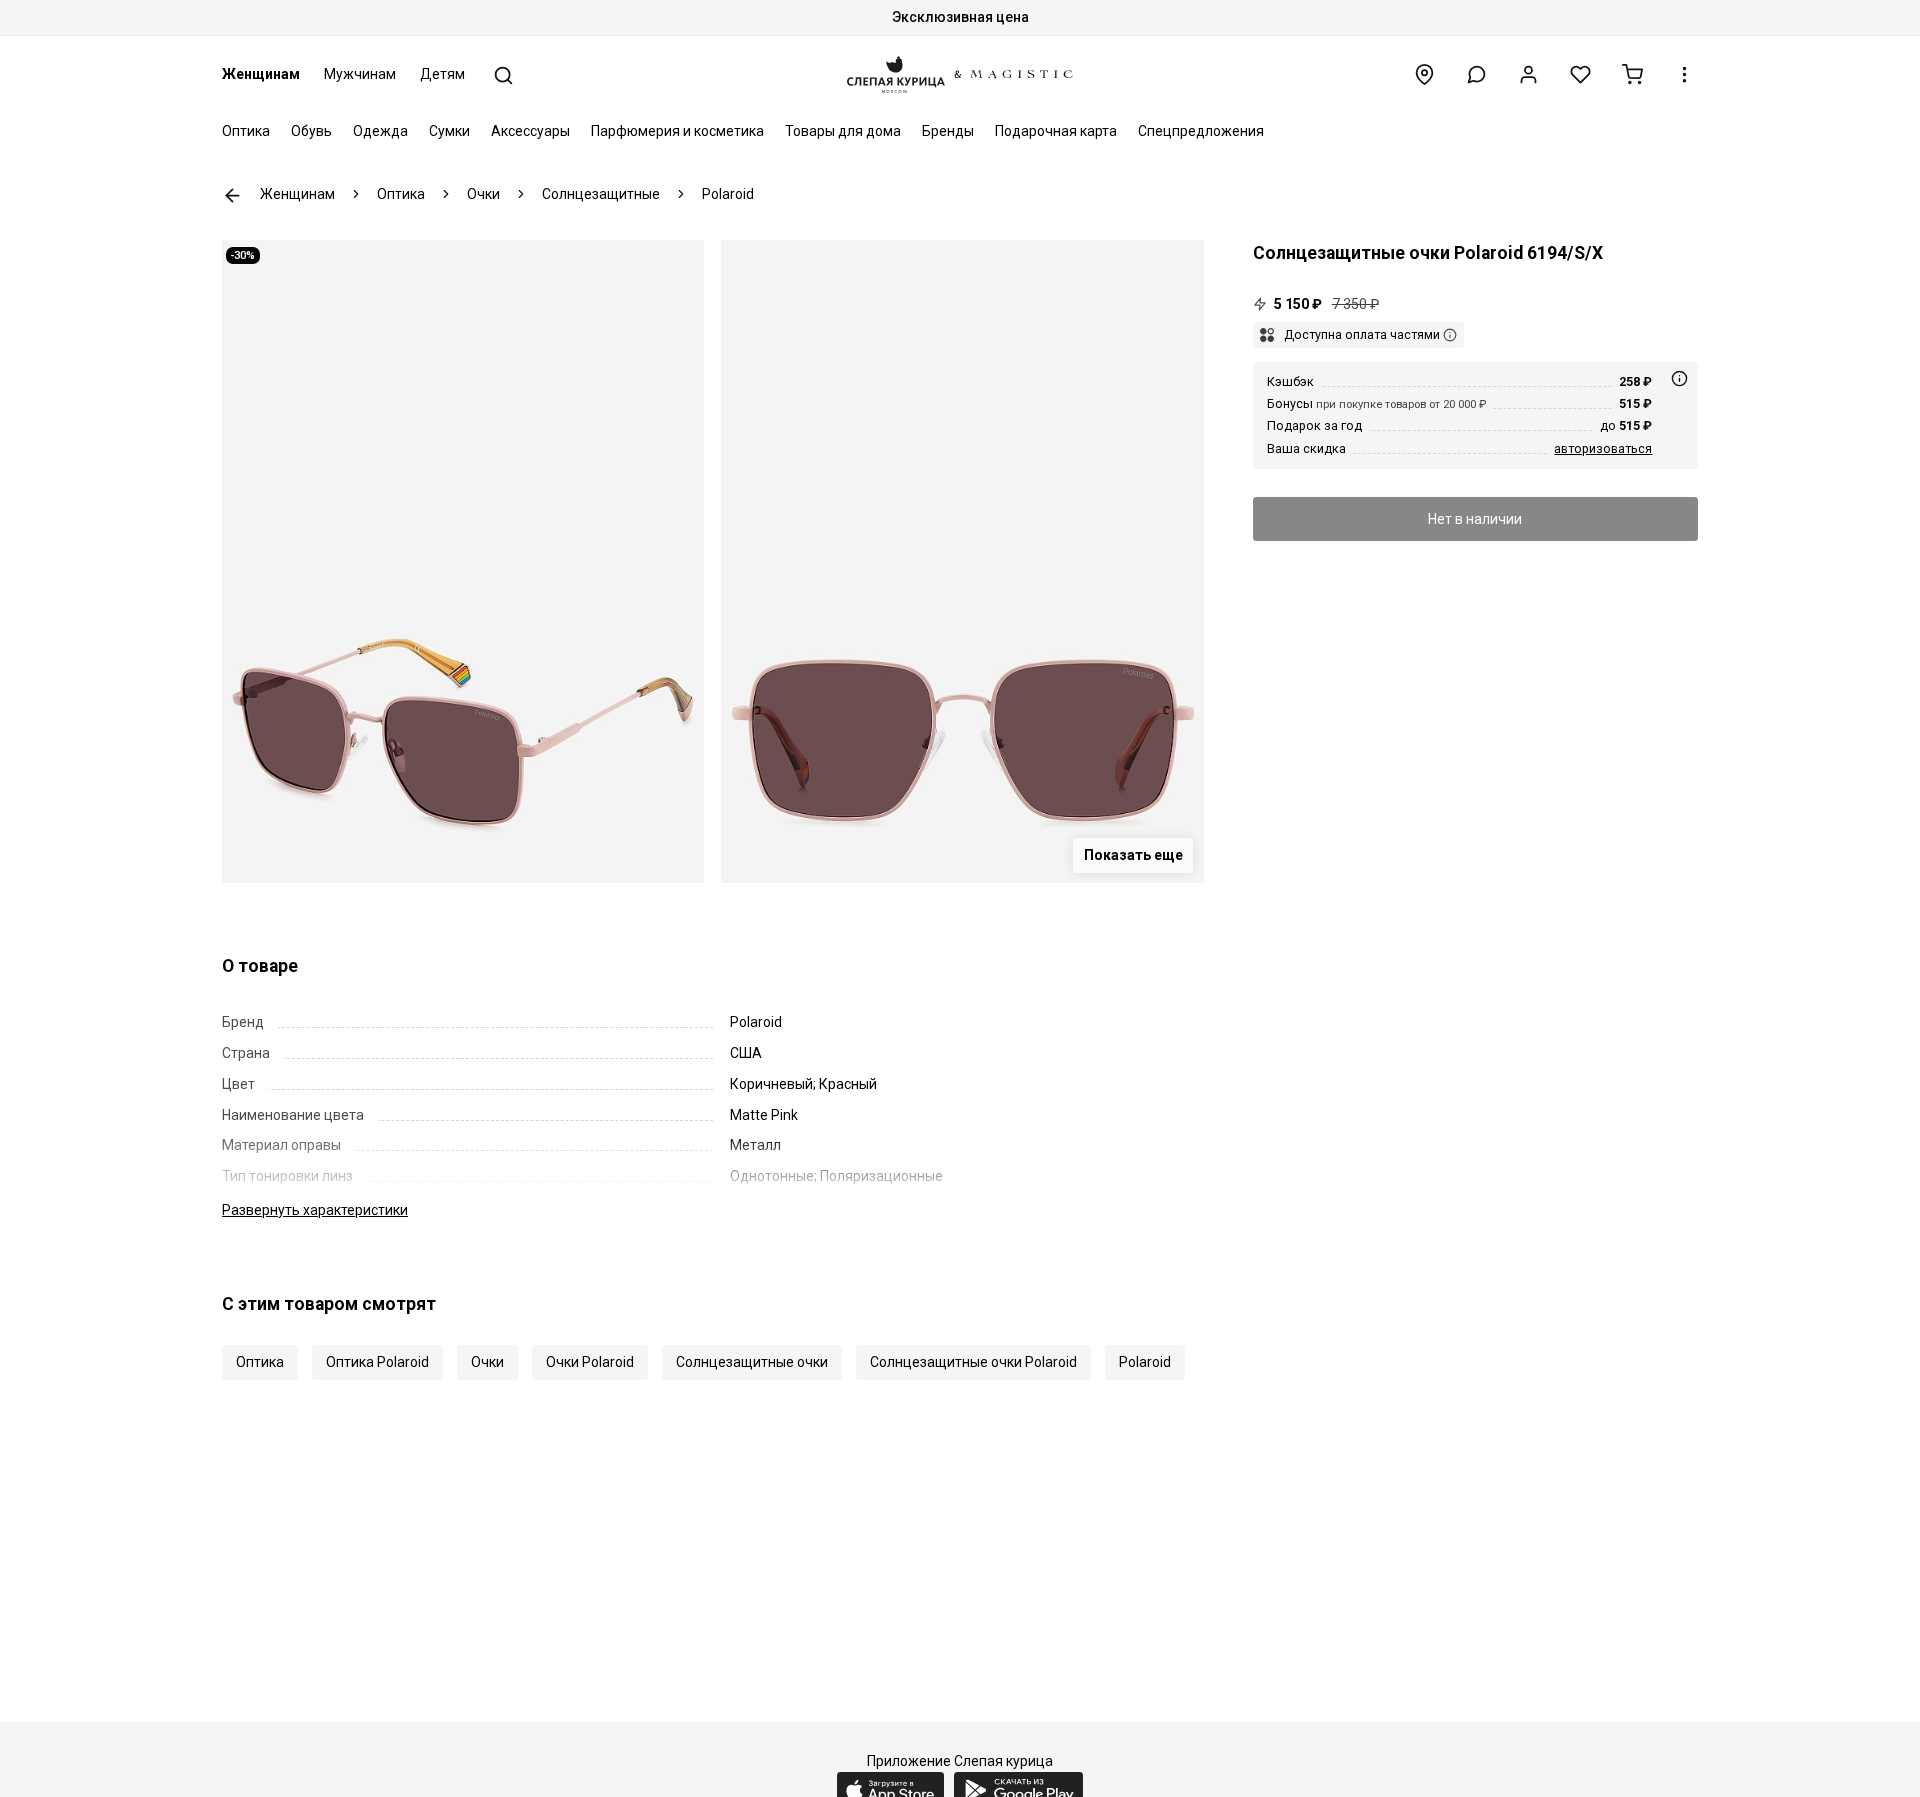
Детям (442, 74)
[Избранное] (1580, 74)
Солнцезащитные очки (752, 1362)
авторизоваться (1603, 448)
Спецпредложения (1201, 131)
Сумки (449, 131)
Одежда (380, 131)
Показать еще (1133, 855)
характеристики (315, 1210)
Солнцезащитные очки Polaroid (973, 1362)
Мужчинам (360, 74)
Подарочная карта (1056, 131)
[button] (1476, 74)
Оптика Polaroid (377, 1362)
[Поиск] (503, 75)
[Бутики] (1424, 74)
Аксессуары (530, 131)
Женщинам (261, 74)
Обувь (311, 131)
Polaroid (1145, 1362)
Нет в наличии (1475, 519)
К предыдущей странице (232, 195)
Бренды (948, 131)
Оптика (246, 131)
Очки (487, 1362)
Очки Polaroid (590, 1362)
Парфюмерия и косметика (677, 131)
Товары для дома (843, 131)
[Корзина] (1632, 74)
